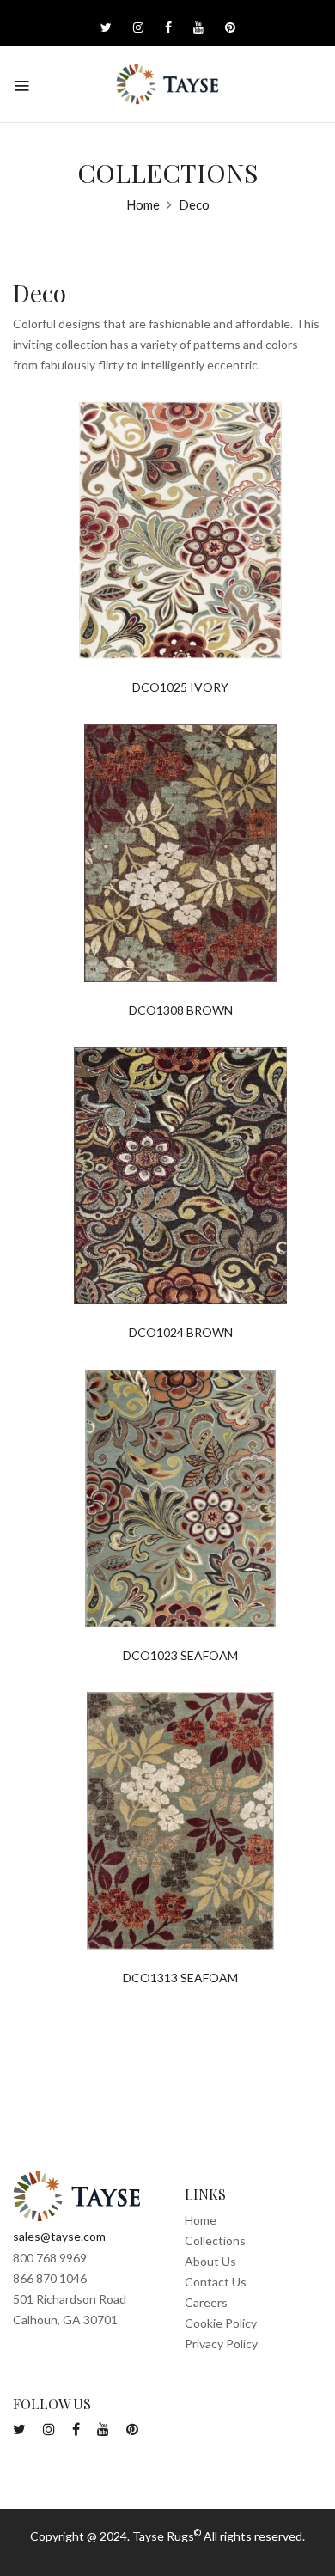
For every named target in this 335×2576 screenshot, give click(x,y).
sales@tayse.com (59, 2236)
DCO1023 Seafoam (180, 1656)
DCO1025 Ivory (180, 687)
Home (143, 204)
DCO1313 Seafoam (180, 1978)
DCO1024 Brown (181, 1333)
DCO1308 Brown (181, 1010)
